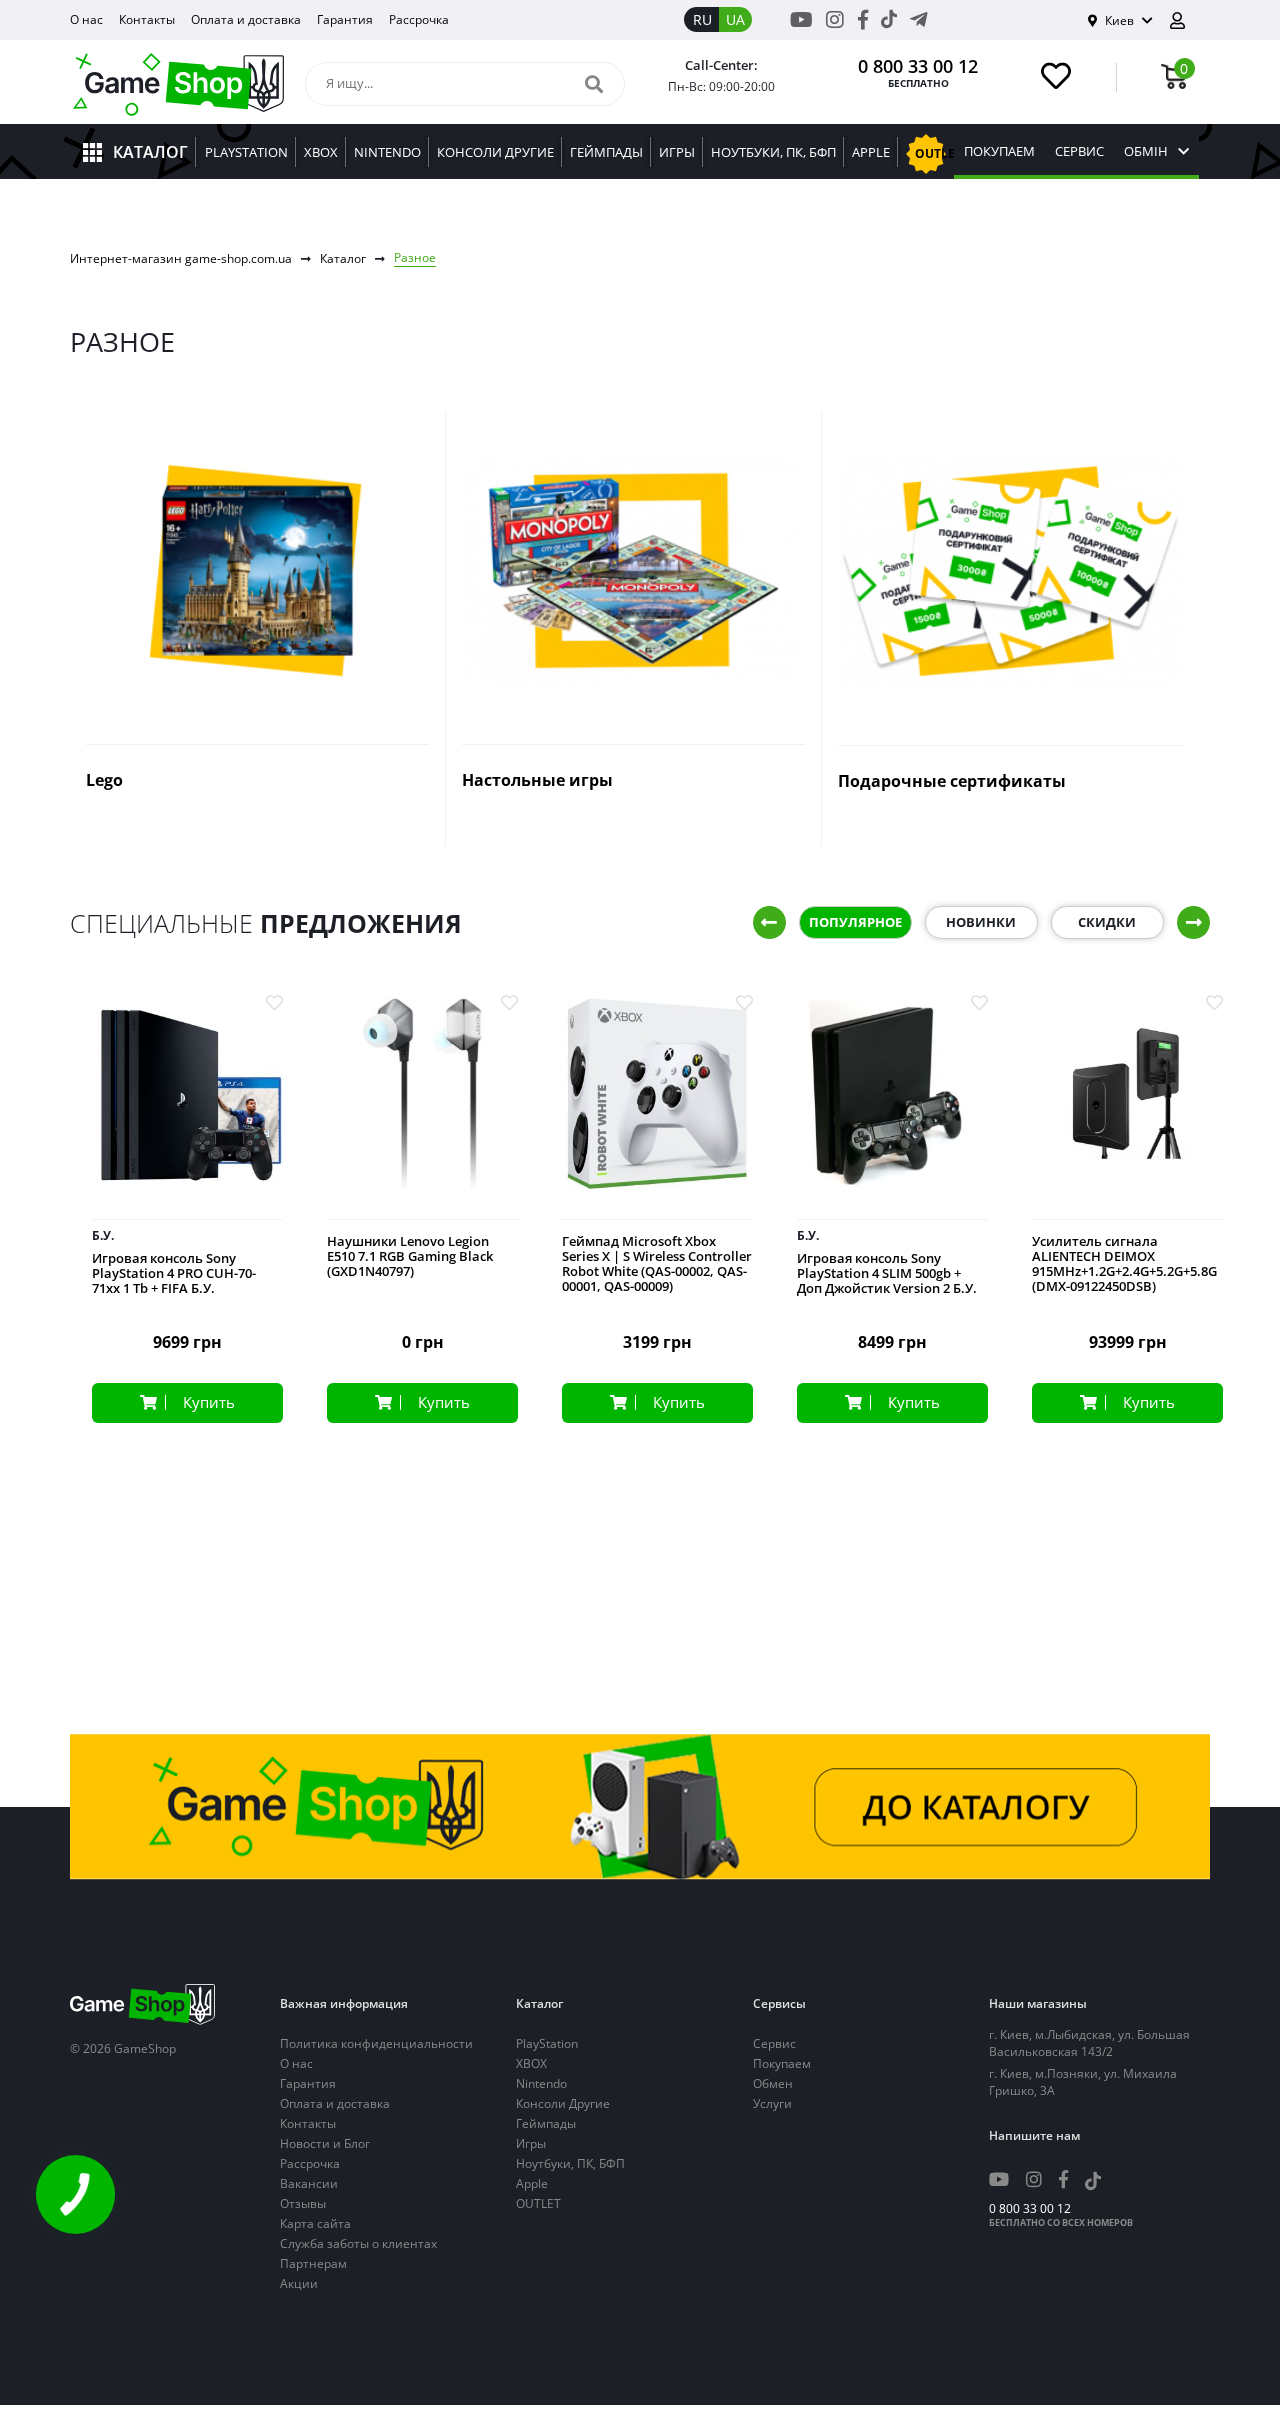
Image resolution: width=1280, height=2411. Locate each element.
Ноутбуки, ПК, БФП (570, 2163)
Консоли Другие (563, 2103)
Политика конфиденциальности (376, 2043)
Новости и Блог (325, 2143)
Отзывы (303, 2203)
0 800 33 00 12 (918, 66)
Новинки (981, 922)
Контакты (147, 19)
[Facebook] (863, 19)
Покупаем (999, 151)
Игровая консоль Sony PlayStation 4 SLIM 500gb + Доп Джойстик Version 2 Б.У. (887, 1273)
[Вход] (1185, 20)
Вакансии (309, 2183)
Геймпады (546, 2123)
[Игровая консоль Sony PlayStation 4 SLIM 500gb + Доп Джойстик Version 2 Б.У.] (892, 1109)
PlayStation (547, 2043)
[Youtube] (801, 19)
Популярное (855, 922)
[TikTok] (889, 23)
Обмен (773, 2083)
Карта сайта (315, 2223)
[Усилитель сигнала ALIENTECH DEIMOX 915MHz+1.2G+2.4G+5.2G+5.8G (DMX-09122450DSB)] (1127, 1109)
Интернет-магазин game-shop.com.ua (181, 258)
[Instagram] (835, 19)
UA (735, 19)
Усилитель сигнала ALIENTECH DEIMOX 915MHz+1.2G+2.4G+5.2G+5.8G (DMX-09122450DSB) (1124, 1264)
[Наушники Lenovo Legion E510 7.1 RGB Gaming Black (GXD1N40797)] (422, 1109)
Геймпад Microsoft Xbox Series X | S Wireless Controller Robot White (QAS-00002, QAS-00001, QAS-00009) (657, 1264)
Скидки (1107, 922)
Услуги (772, 2103)
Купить (209, 1402)
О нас (86, 19)
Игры (531, 2143)
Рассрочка (419, 19)
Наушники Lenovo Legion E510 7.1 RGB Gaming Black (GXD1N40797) (410, 1256)
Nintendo (541, 2083)
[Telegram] (919, 19)
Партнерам (313, 2263)
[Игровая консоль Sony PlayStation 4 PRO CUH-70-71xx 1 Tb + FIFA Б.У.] (187, 1109)
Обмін (1146, 151)
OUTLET (538, 2203)
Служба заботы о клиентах (358, 2243)
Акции (299, 2283)
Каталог (343, 258)
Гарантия (345, 19)
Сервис (1079, 151)
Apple (532, 2183)
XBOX (531, 2063)
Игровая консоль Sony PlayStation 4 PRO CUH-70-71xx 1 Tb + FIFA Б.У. (174, 1273)
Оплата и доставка (246, 19)
